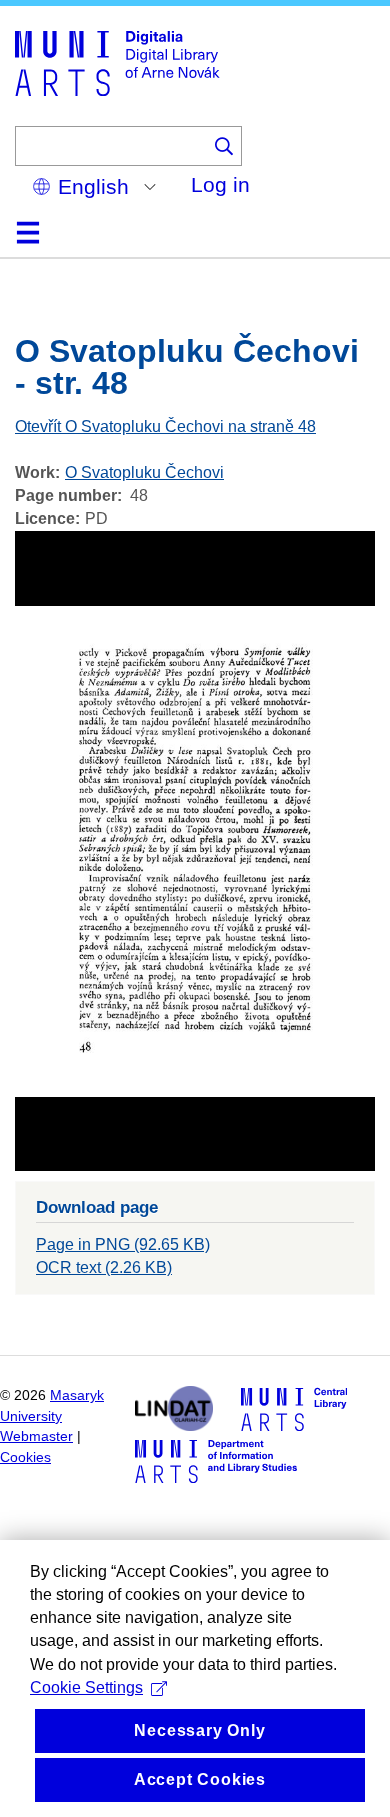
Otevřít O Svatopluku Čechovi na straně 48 (165, 426)
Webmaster (36, 1436)
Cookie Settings (86, 1687)
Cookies (25, 1457)
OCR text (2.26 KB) (104, 1267)
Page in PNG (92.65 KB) (123, 1244)
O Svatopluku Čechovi (144, 472)
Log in (220, 184)
